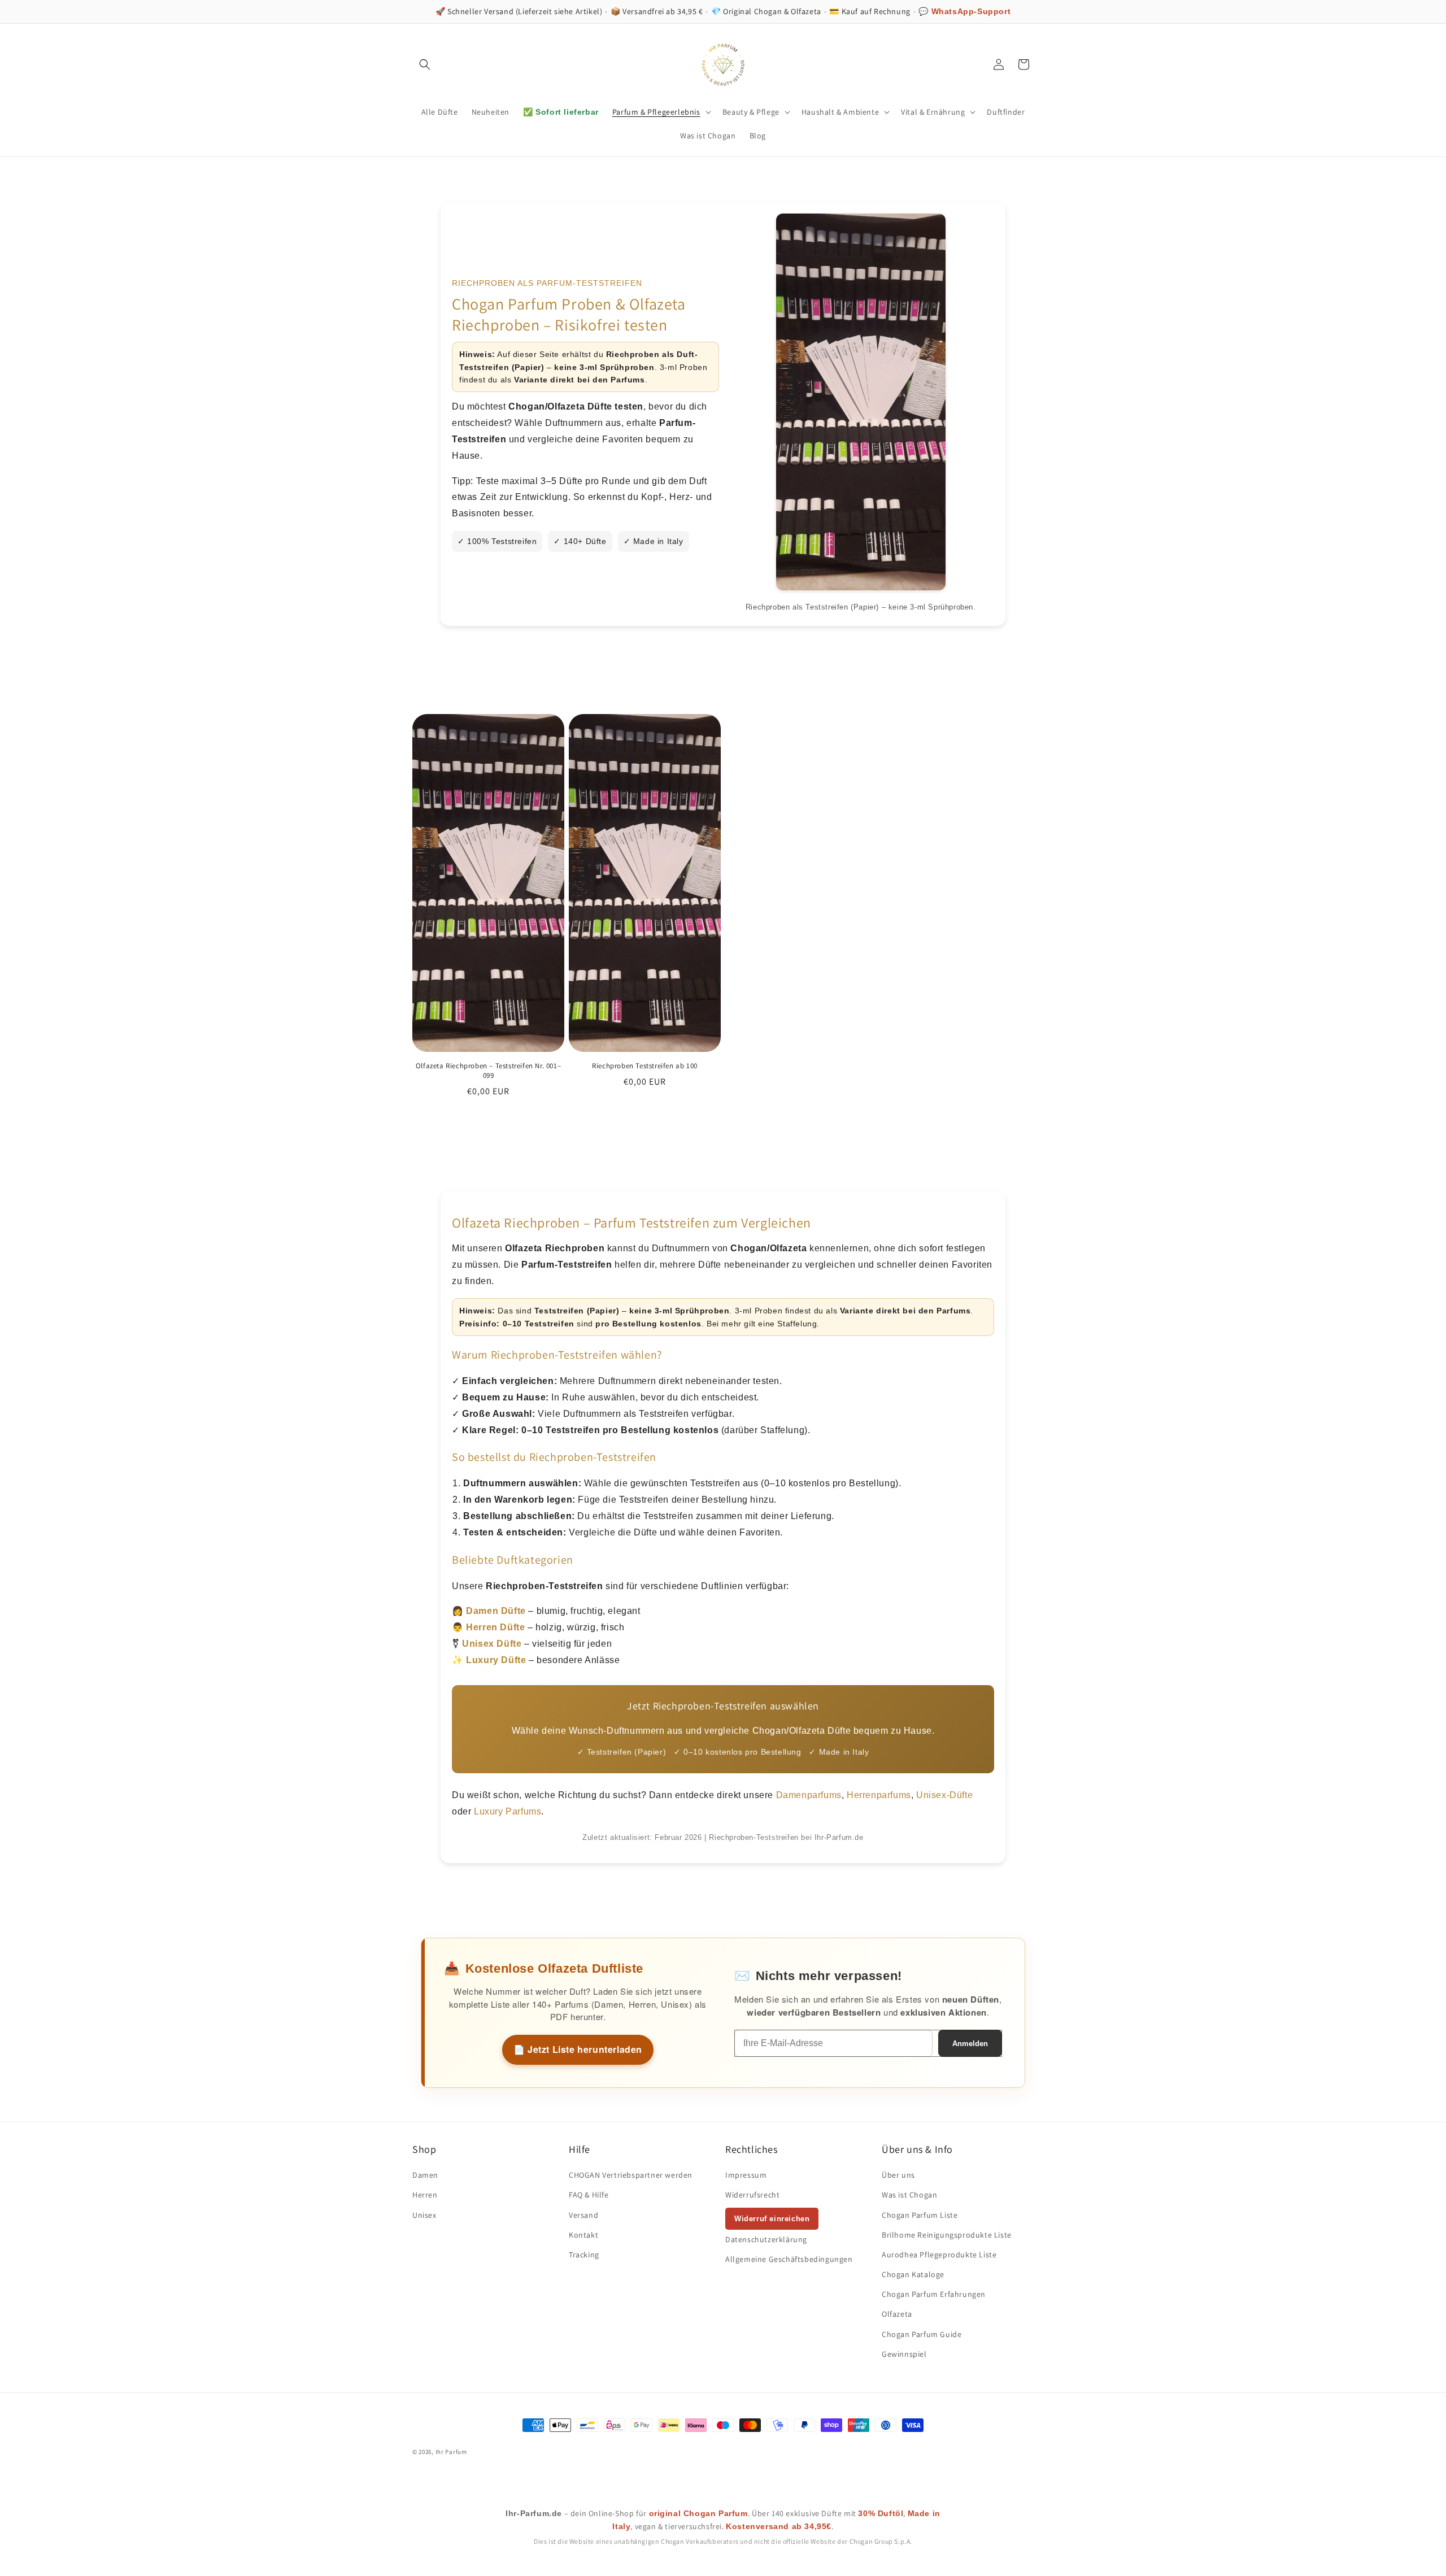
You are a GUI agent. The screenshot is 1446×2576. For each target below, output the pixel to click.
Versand (583, 2215)
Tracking (584, 2255)
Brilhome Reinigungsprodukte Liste (947, 2235)
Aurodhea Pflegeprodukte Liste (939, 2255)
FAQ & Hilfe (589, 2195)
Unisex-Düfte (944, 1795)
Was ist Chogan (909, 2195)
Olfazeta (897, 2314)
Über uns (898, 2175)
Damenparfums (809, 1795)
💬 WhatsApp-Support (964, 11)
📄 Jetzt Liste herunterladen (578, 2049)
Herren (425, 2195)
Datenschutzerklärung (766, 2239)
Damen (425, 2175)
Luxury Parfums (508, 1811)
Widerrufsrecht (752, 2195)
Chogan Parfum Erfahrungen (934, 2294)
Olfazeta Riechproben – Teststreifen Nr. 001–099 (488, 1071)
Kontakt (583, 2235)
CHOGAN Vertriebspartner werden (631, 2175)
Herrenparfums (879, 1795)
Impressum (746, 2175)
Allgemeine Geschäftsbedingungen (789, 2259)
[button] (425, 64)
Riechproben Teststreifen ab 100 (645, 1066)
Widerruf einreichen (772, 2219)
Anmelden (970, 2044)
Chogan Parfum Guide (922, 2334)
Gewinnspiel (904, 2354)
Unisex (424, 2215)
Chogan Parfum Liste (920, 2215)
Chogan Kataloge (913, 2274)
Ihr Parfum (451, 2452)
